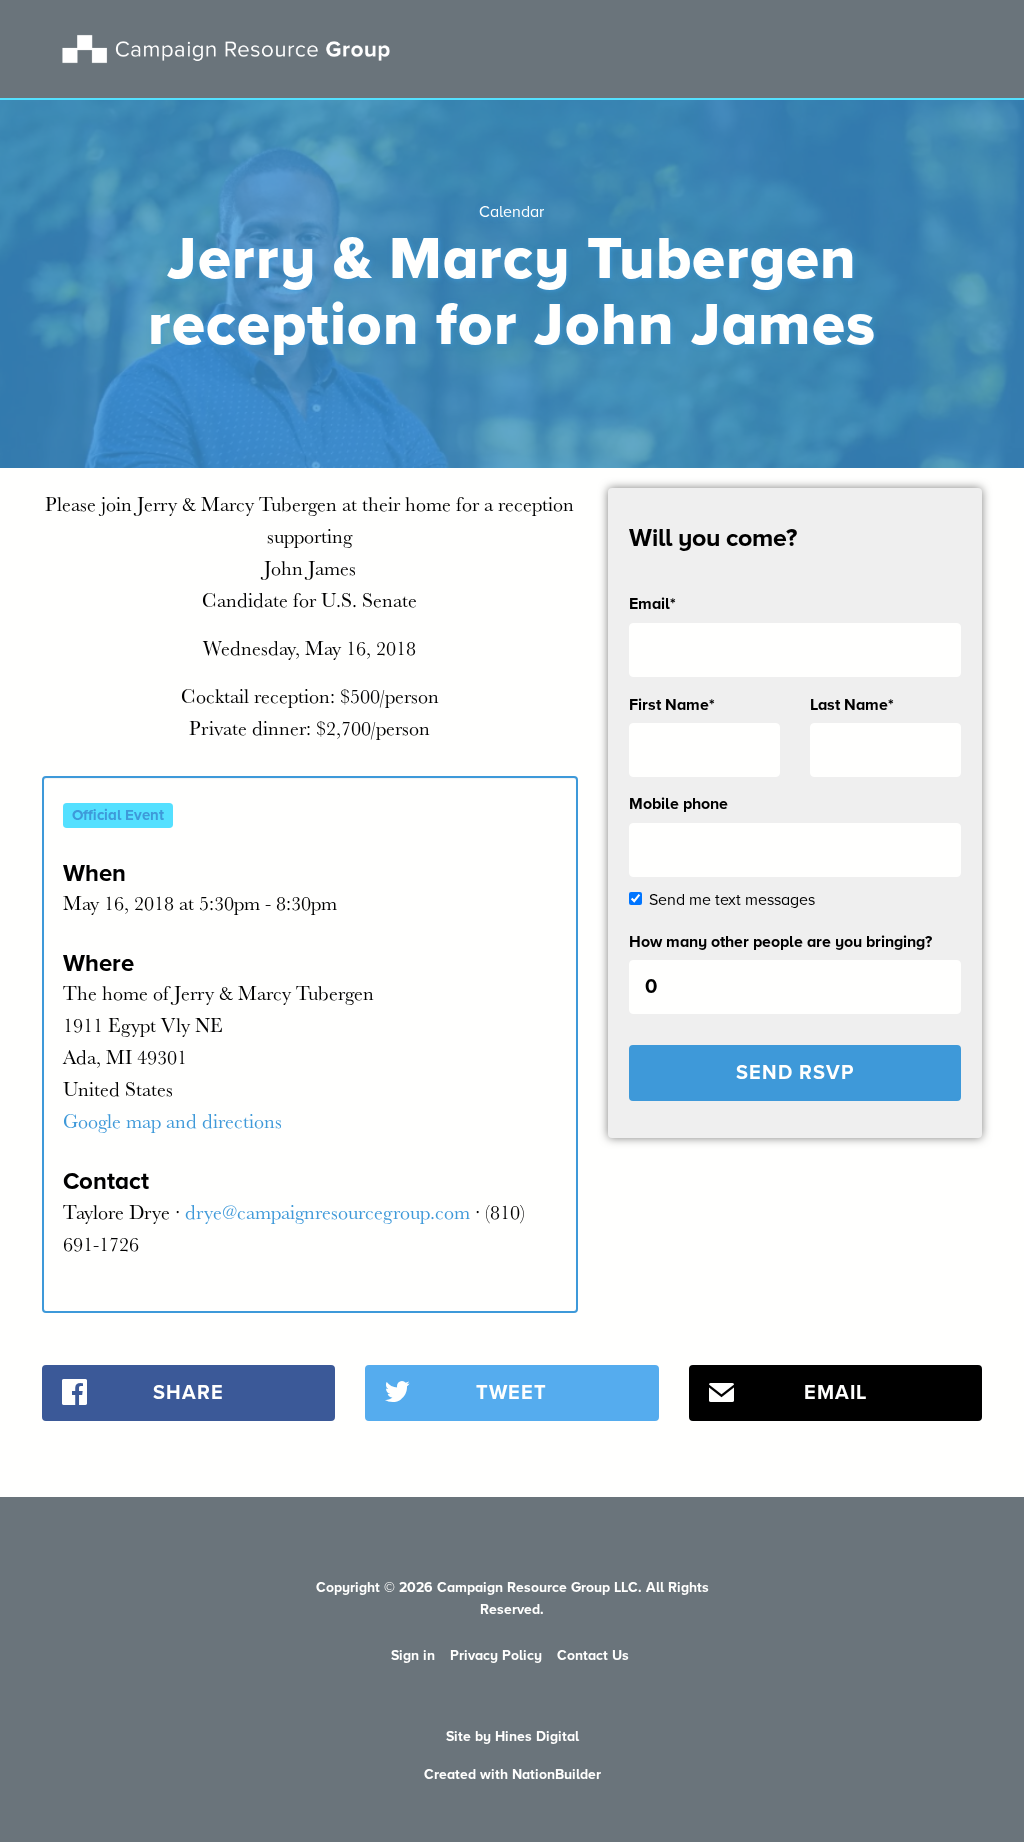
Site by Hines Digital (512, 1736)
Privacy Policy (496, 1655)
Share (188, 1393)
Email (835, 1393)
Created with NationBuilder (512, 1774)
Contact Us (593, 1655)
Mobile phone (678, 804)
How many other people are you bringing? (780, 942)
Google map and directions (172, 1120)
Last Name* (852, 705)
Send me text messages (732, 900)
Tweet (511, 1393)
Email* (652, 604)
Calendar (511, 212)
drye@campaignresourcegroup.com (327, 1211)
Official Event (118, 815)
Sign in (413, 1655)
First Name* (672, 705)
